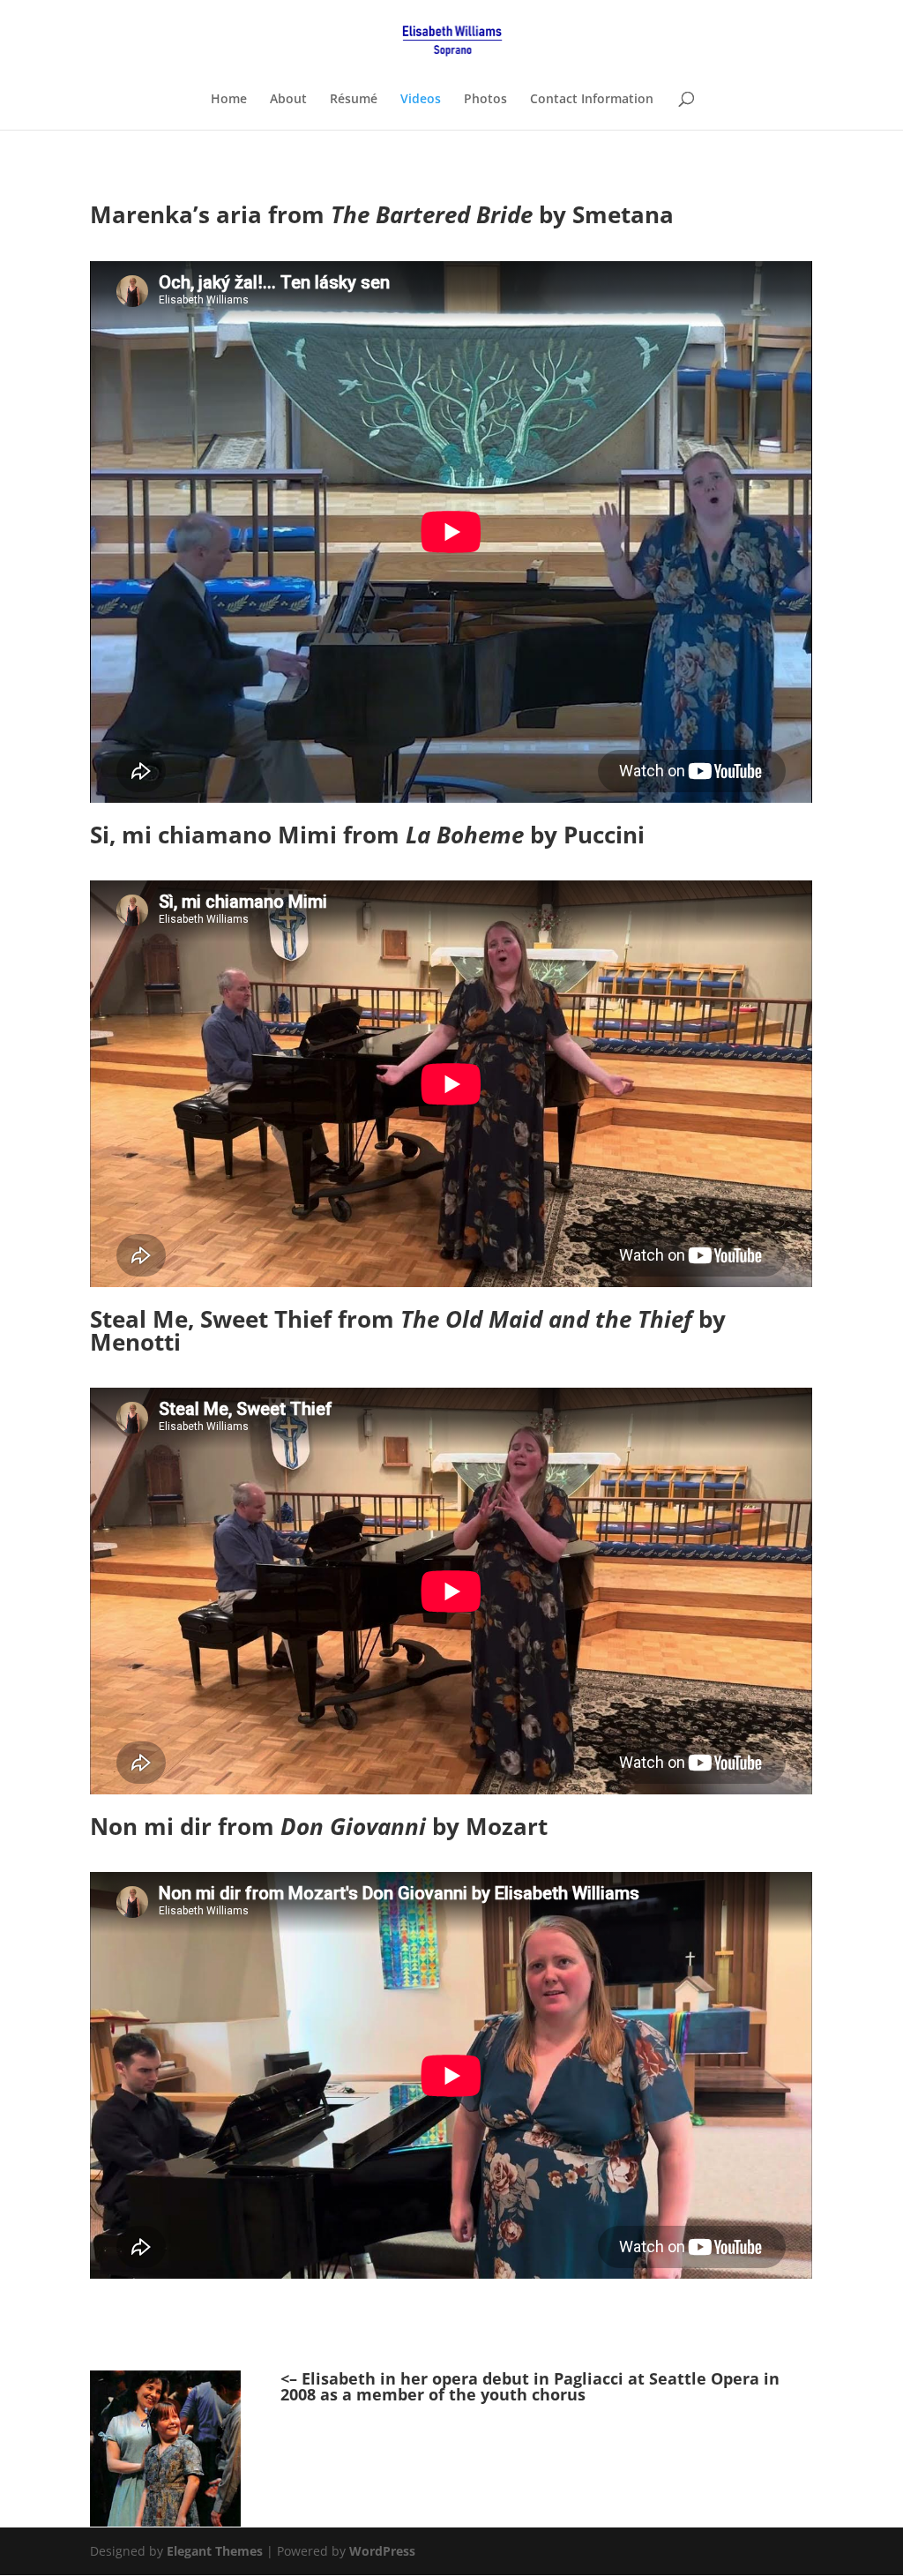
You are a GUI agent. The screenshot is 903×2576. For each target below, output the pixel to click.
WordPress (382, 2551)
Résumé (354, 100)
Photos (485, 100)
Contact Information (592, 100)
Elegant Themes (215, 2551)
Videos (421, 100)
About (288, 100)
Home (229, 100)
